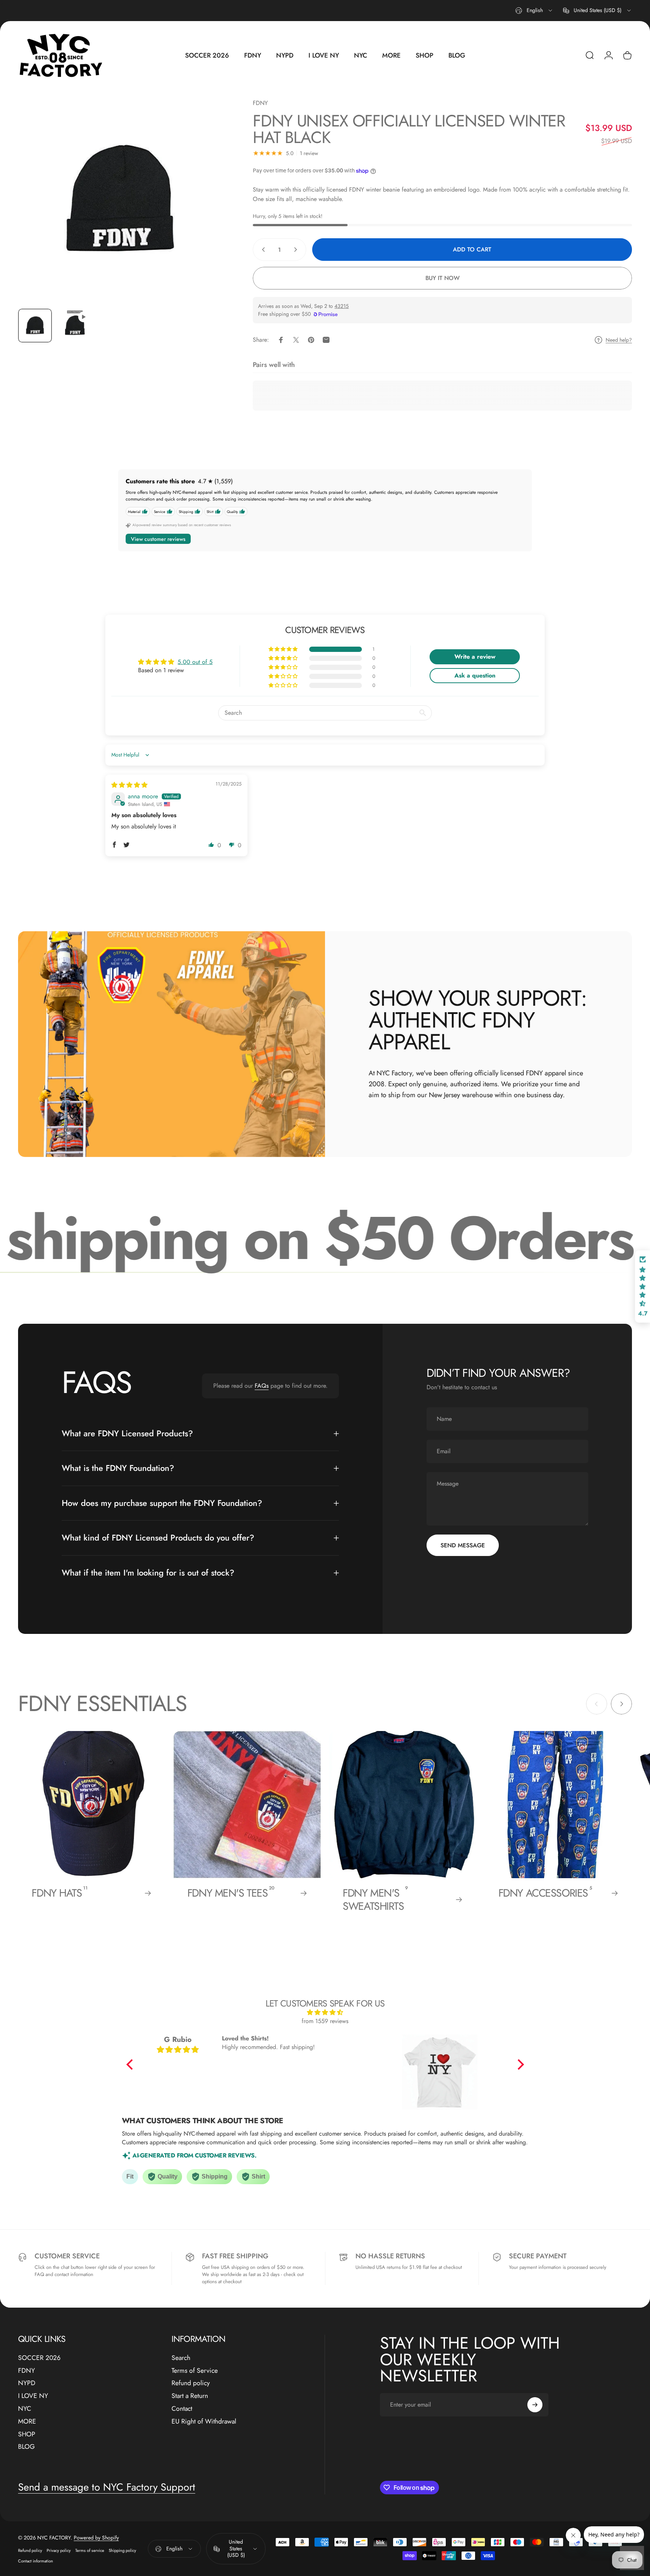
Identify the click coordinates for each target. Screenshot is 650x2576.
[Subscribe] (535, 2405)
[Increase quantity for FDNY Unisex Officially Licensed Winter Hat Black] (297, 250)
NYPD (27, 2383)
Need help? (619, 340)
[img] (129, 785)
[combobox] (534, 11)
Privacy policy (59, 2550)
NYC (25, 2409)
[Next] (203, 217)
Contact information (36, 2561)
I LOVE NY (33, 2396)
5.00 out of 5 (195, 662)
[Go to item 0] (35, 326)
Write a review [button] (475, 657)
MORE (27, 2422)
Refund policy (191, 2383)
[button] (284, 649)
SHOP (27, 2434)
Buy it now (443, 278)
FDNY (260, 103)
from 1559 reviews (325, 2021)
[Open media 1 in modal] (120, 200)
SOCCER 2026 (39, 2358)
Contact (182, 2409)
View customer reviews (158, 539)
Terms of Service (195, 2371)
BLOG (27, 2447)
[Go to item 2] (75, 326)
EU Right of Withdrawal (204, 2422)
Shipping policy (122, 2550)
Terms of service (90, 2550)
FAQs (262, 1386)
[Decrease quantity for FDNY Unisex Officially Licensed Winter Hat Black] (262, 250)
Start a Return (190, 2396)
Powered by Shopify (96, 2538)
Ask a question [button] (475, 675)
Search (181, 2358)
